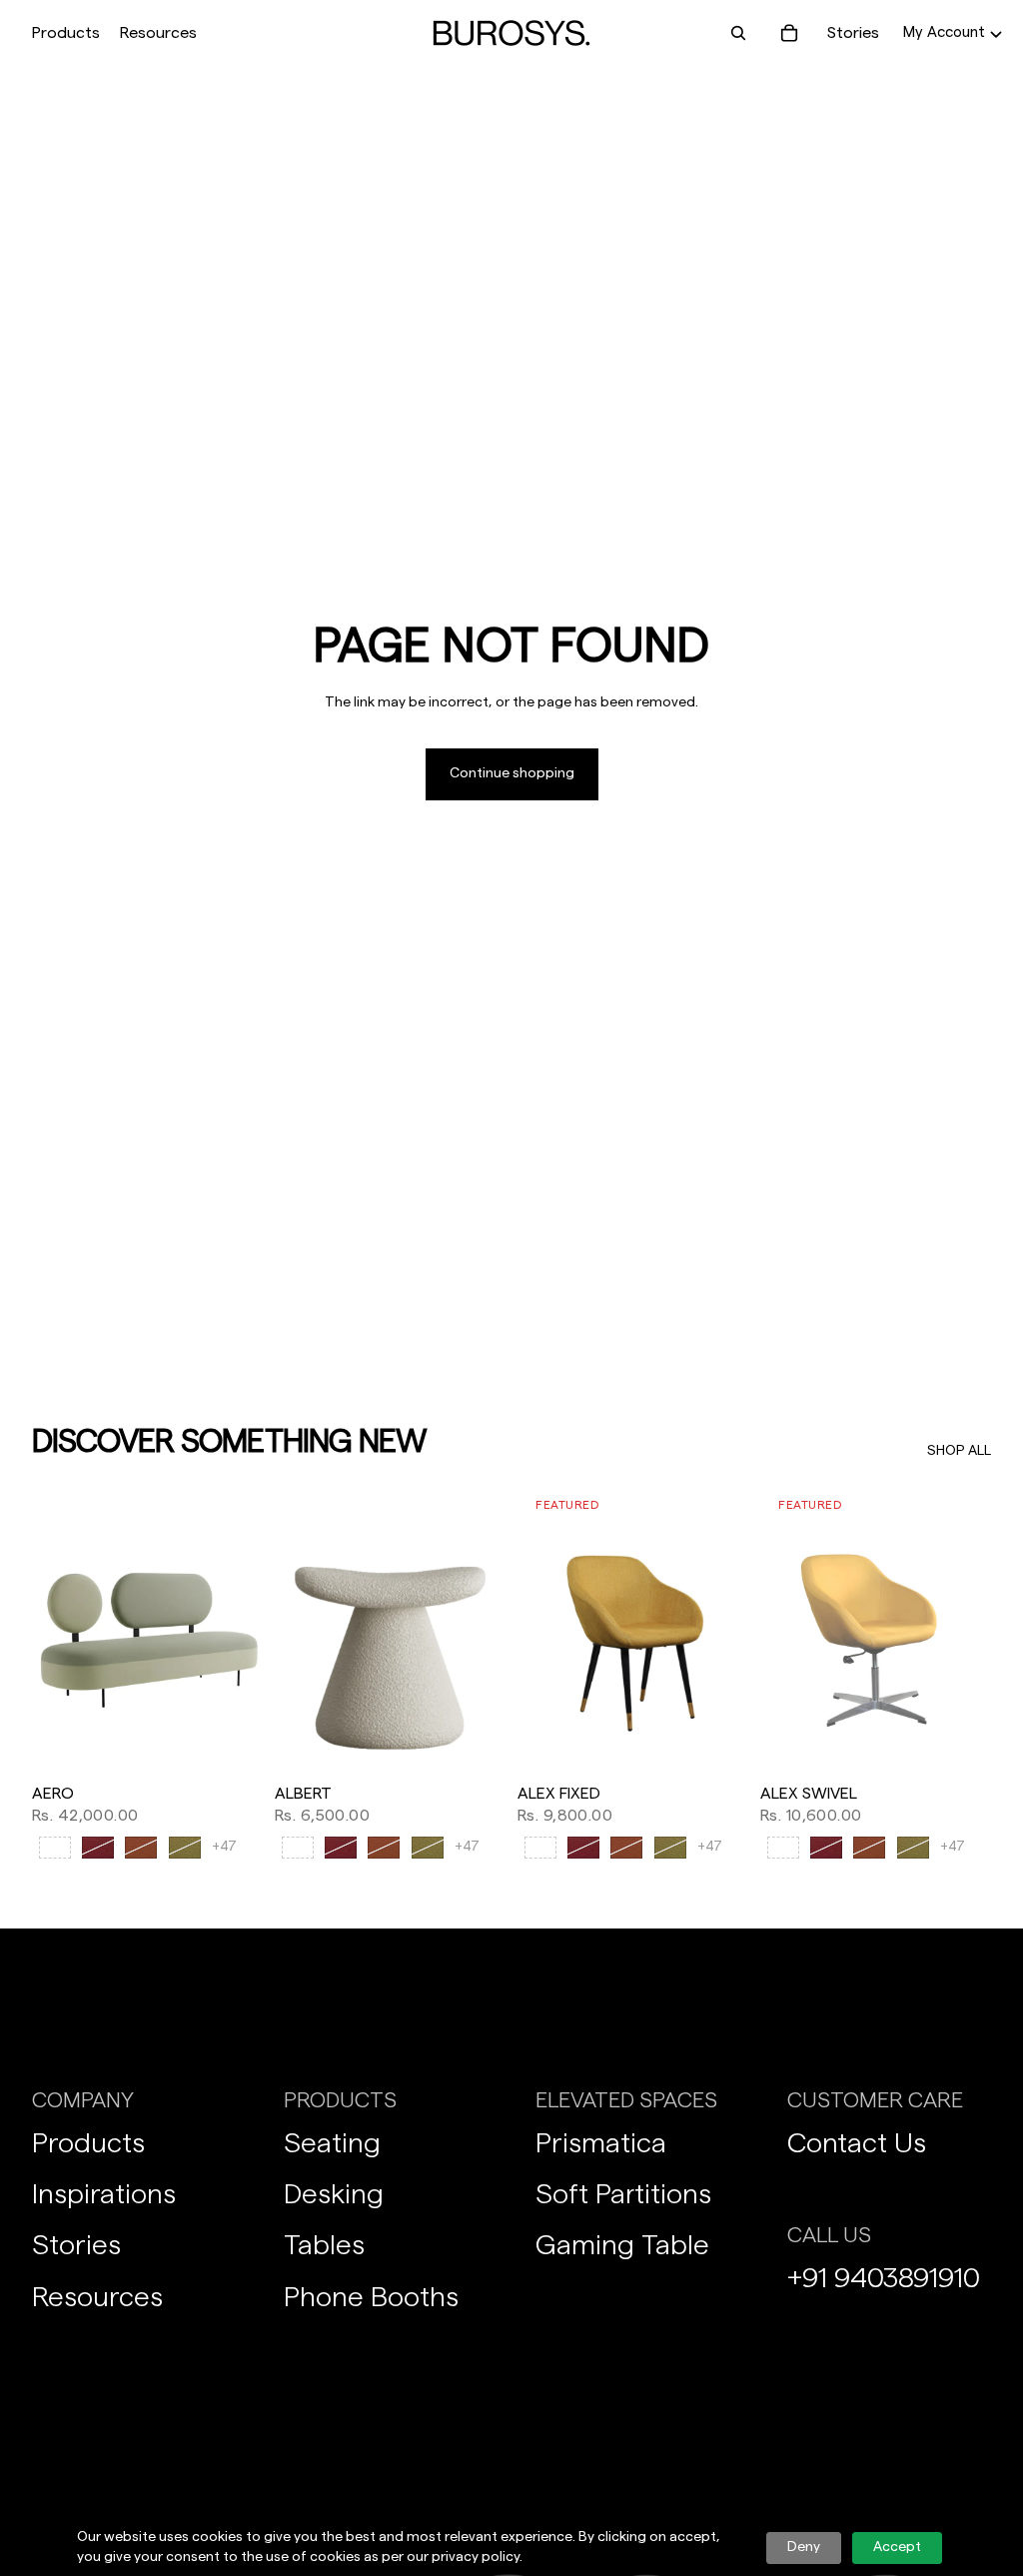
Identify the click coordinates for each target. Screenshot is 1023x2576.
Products (88, 2143)
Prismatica (601, 2143)
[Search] (738, 33)
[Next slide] (241, 1630)
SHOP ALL (959, 1451)
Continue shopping (512, 773)
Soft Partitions (623, 2194)
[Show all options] (224, 1847)
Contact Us (857, 2143)
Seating (332, 2143)
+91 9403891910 (884, 2278)
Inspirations (104, 2194)
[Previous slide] (54, 1630)
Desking (334, 2194)
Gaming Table (622, 2245)
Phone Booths (371, 2297)
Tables (324, 2245)
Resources (97, 2297)
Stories (853, 33)
